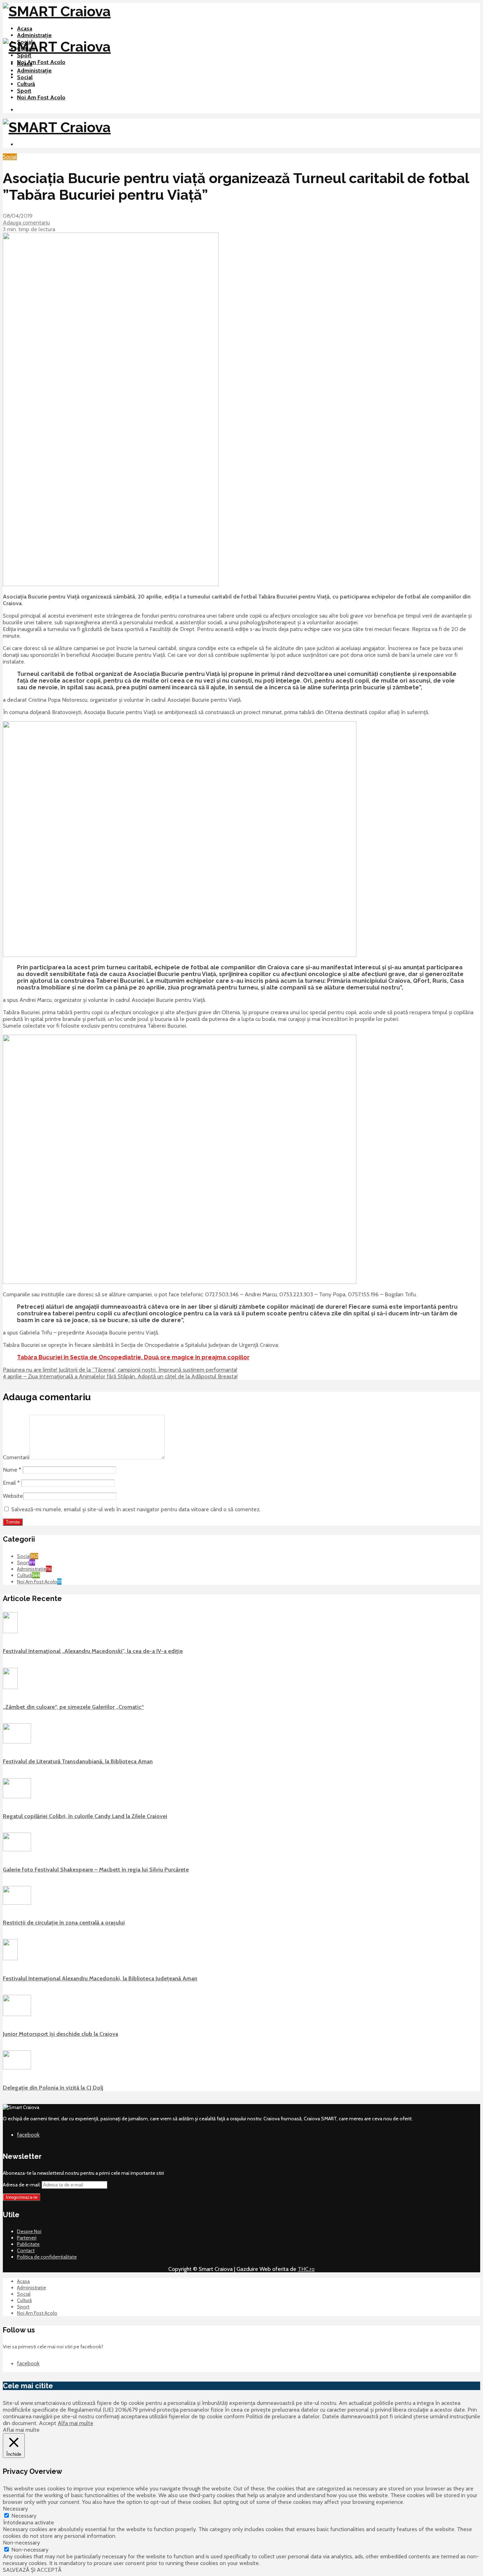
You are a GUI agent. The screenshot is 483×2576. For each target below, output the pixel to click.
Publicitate (28, 2244)
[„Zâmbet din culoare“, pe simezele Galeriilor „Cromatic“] (10, 1687)
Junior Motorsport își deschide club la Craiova (60, 2034)
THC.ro (306, 2269)
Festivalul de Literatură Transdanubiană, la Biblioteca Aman (78, 1761)
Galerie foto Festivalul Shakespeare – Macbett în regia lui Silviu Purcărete (96, 1870)
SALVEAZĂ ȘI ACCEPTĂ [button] (32, 2570)
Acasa (25, 28)
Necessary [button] (15, 2509)
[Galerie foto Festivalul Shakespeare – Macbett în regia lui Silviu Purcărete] (17, 1850)
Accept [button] (48, 2423)
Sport (24, 55)
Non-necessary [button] (21, 2543)
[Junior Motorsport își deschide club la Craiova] (17, 2014)
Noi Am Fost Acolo (41, 62)
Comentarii (16, 1457)
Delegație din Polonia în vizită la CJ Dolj (53, 2088)
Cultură (26, 84)
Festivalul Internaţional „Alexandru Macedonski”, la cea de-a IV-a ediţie (93, 1651)
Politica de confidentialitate (47, 2257)
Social (25, 77)
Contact (26, 2250)
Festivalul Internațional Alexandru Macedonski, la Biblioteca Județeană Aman (100, 1978)
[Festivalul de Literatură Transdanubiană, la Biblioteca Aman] (17, 1742)
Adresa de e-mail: (22, 2185)
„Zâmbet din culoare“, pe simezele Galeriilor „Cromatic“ (73, 1707)
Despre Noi (29, 2231)
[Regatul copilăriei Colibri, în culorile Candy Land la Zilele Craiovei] (17, 1797)
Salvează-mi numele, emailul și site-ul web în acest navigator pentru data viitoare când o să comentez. (136, 1509)
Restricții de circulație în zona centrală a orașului (64, 1923)
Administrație (34, 35)
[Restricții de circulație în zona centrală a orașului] (17, 1903)
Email (11, 1483)
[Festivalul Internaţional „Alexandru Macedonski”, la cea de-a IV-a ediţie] (10, 1631)
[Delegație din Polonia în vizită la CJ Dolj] (17, 2068)
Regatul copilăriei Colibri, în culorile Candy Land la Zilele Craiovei (85, 1816)
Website (13, 1496)
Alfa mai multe (75, 2423)
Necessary (24, 2516)
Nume (12, 1470)
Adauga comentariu (26, 223)
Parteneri (27, 2238)
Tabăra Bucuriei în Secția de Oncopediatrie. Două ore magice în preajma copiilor (133, 1357)
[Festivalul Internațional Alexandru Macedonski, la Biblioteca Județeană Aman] (10, 1958)
